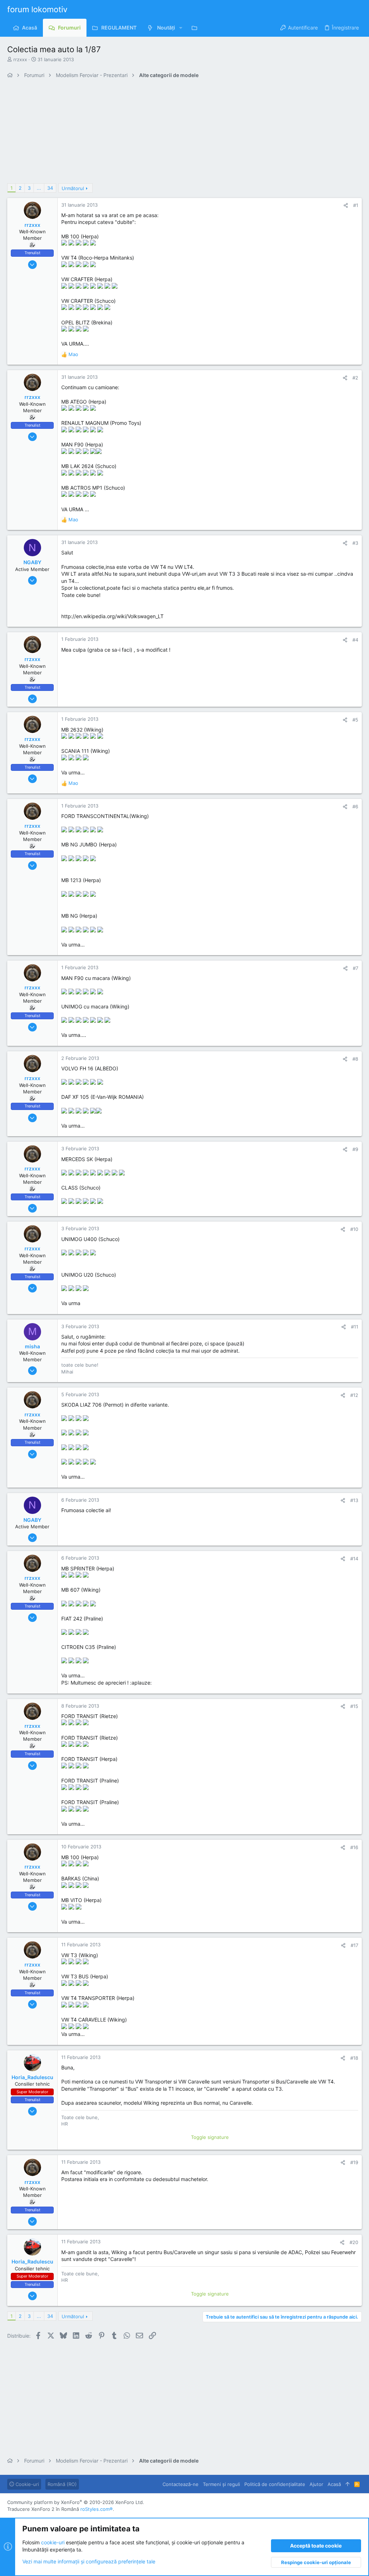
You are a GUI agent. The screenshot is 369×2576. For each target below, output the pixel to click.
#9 (355, 1149)
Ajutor (316, 2484)
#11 (355, 1327)
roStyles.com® (97, 2509)
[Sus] (348, 2484)
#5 (355, 720)
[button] (181, 28)
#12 (354, 1395)
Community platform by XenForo (76, 2502)
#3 (355, 543)
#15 (354, 1706)
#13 (354, 1500)
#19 (354, 2162)
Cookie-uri (26, 2484)
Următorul (73, 188)
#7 (355, 968)
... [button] (39, 188)
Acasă (334, 2484)
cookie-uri (53, 2542)
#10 (354, 1229)
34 (50, 188)
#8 (355, 1059)
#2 (355, 378)
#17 (354, 1945)
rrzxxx (20, 59)
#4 (355, 640)
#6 (355, 806)
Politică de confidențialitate (275, 2484)
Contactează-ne (181, 2484)
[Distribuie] (346, 205)
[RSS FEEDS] (196, 28)
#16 (354, 1847)
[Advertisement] (184, 133)
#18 (354, 2058)
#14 (354, 1559)
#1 (356, 205)
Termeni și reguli (221, 2484)
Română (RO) (62, 2484)
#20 (354, 2242)
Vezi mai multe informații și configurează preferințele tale (89, 2561)
